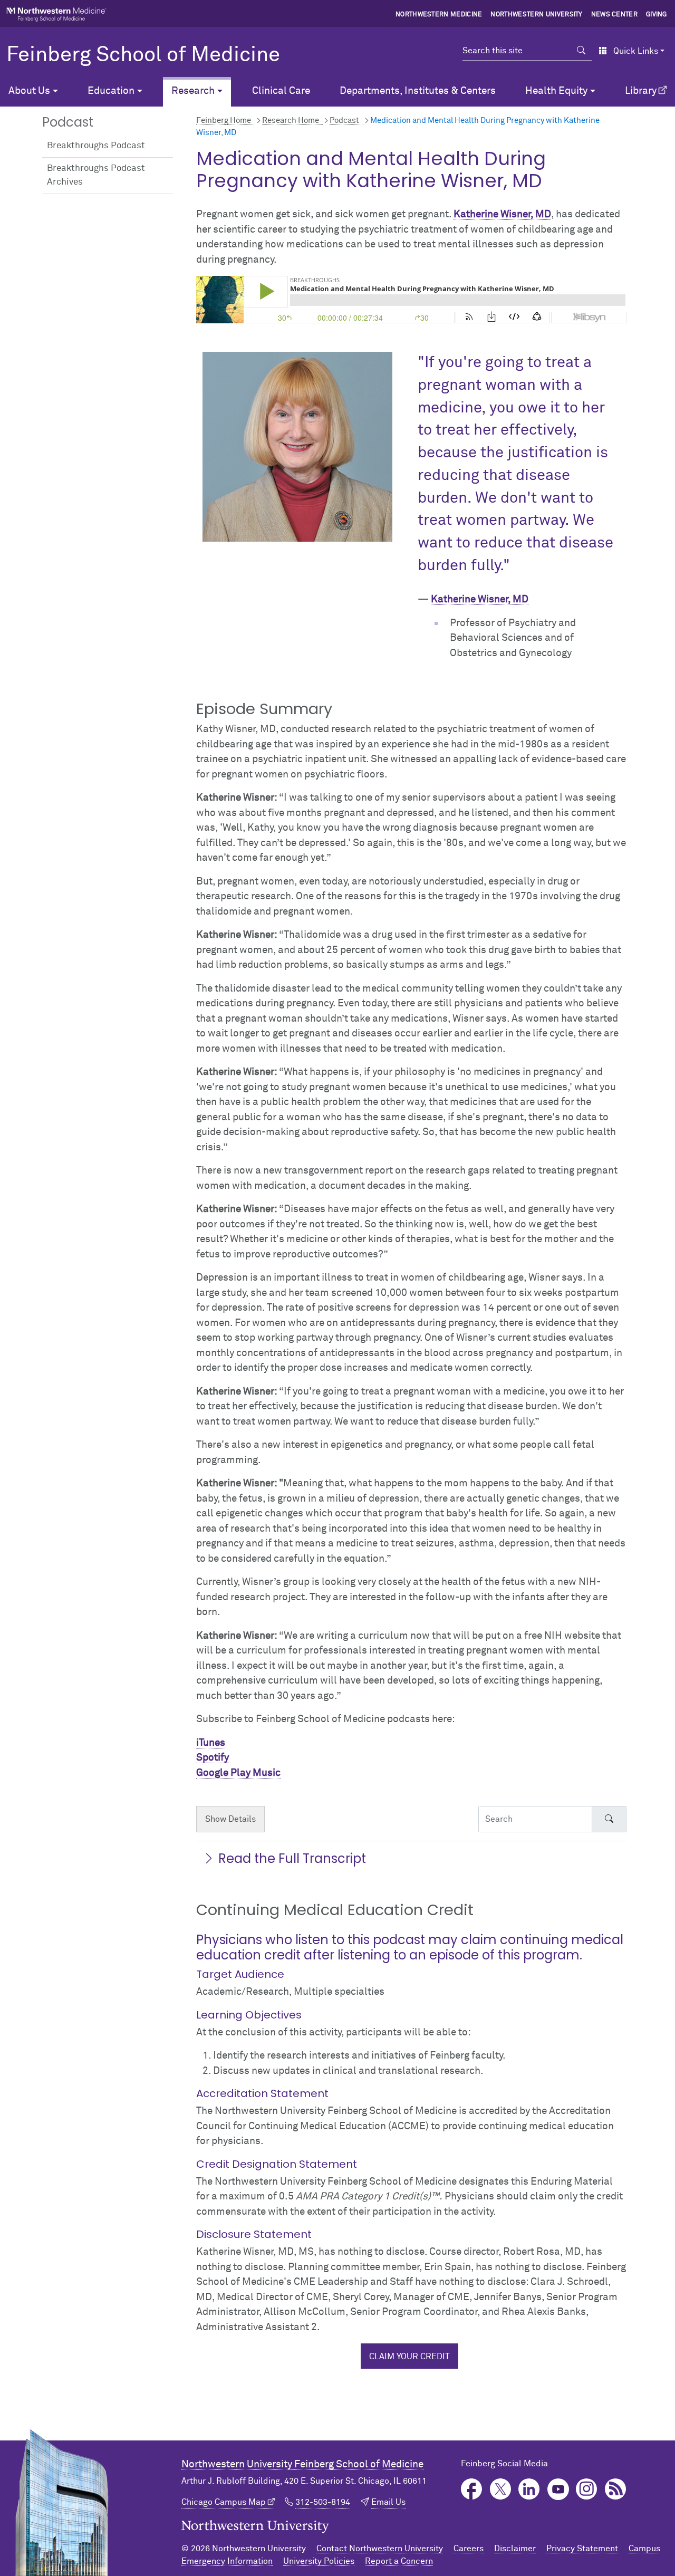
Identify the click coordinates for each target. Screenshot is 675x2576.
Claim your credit (409, 2357)
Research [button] (193, 91)
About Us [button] (29, 91)
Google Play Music (238, 1773)
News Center (615, 15)
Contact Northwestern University (380, 2549)
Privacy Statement (582, 2549)
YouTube (558, 2489)
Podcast (344, 121)
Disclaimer (515, 2549)
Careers (469, 2549)
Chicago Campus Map (224, 2502)
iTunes (211, 1743)
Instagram (587, 2489)
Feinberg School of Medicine (143, 55)
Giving (657, 15)
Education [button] (111, 91)
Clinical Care (281, 91)
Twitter (501, 2489)
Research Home (291, 121)
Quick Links (636, 51)
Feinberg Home (224, 121)
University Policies (319, 2561)
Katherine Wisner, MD (502, 214)
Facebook (472, 2489)
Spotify (213, 1758)
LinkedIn (529, 2489)
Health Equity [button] (556, 91)
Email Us (388, 2502)
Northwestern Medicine (439, 15)
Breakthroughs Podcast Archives (96, 175)
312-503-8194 (323, 2502)
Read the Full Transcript (292, 1858)
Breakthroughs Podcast (96, 146)
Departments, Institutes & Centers (418, 91)
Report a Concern (399, 2561)
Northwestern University (536, 15)
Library (641, 91)
